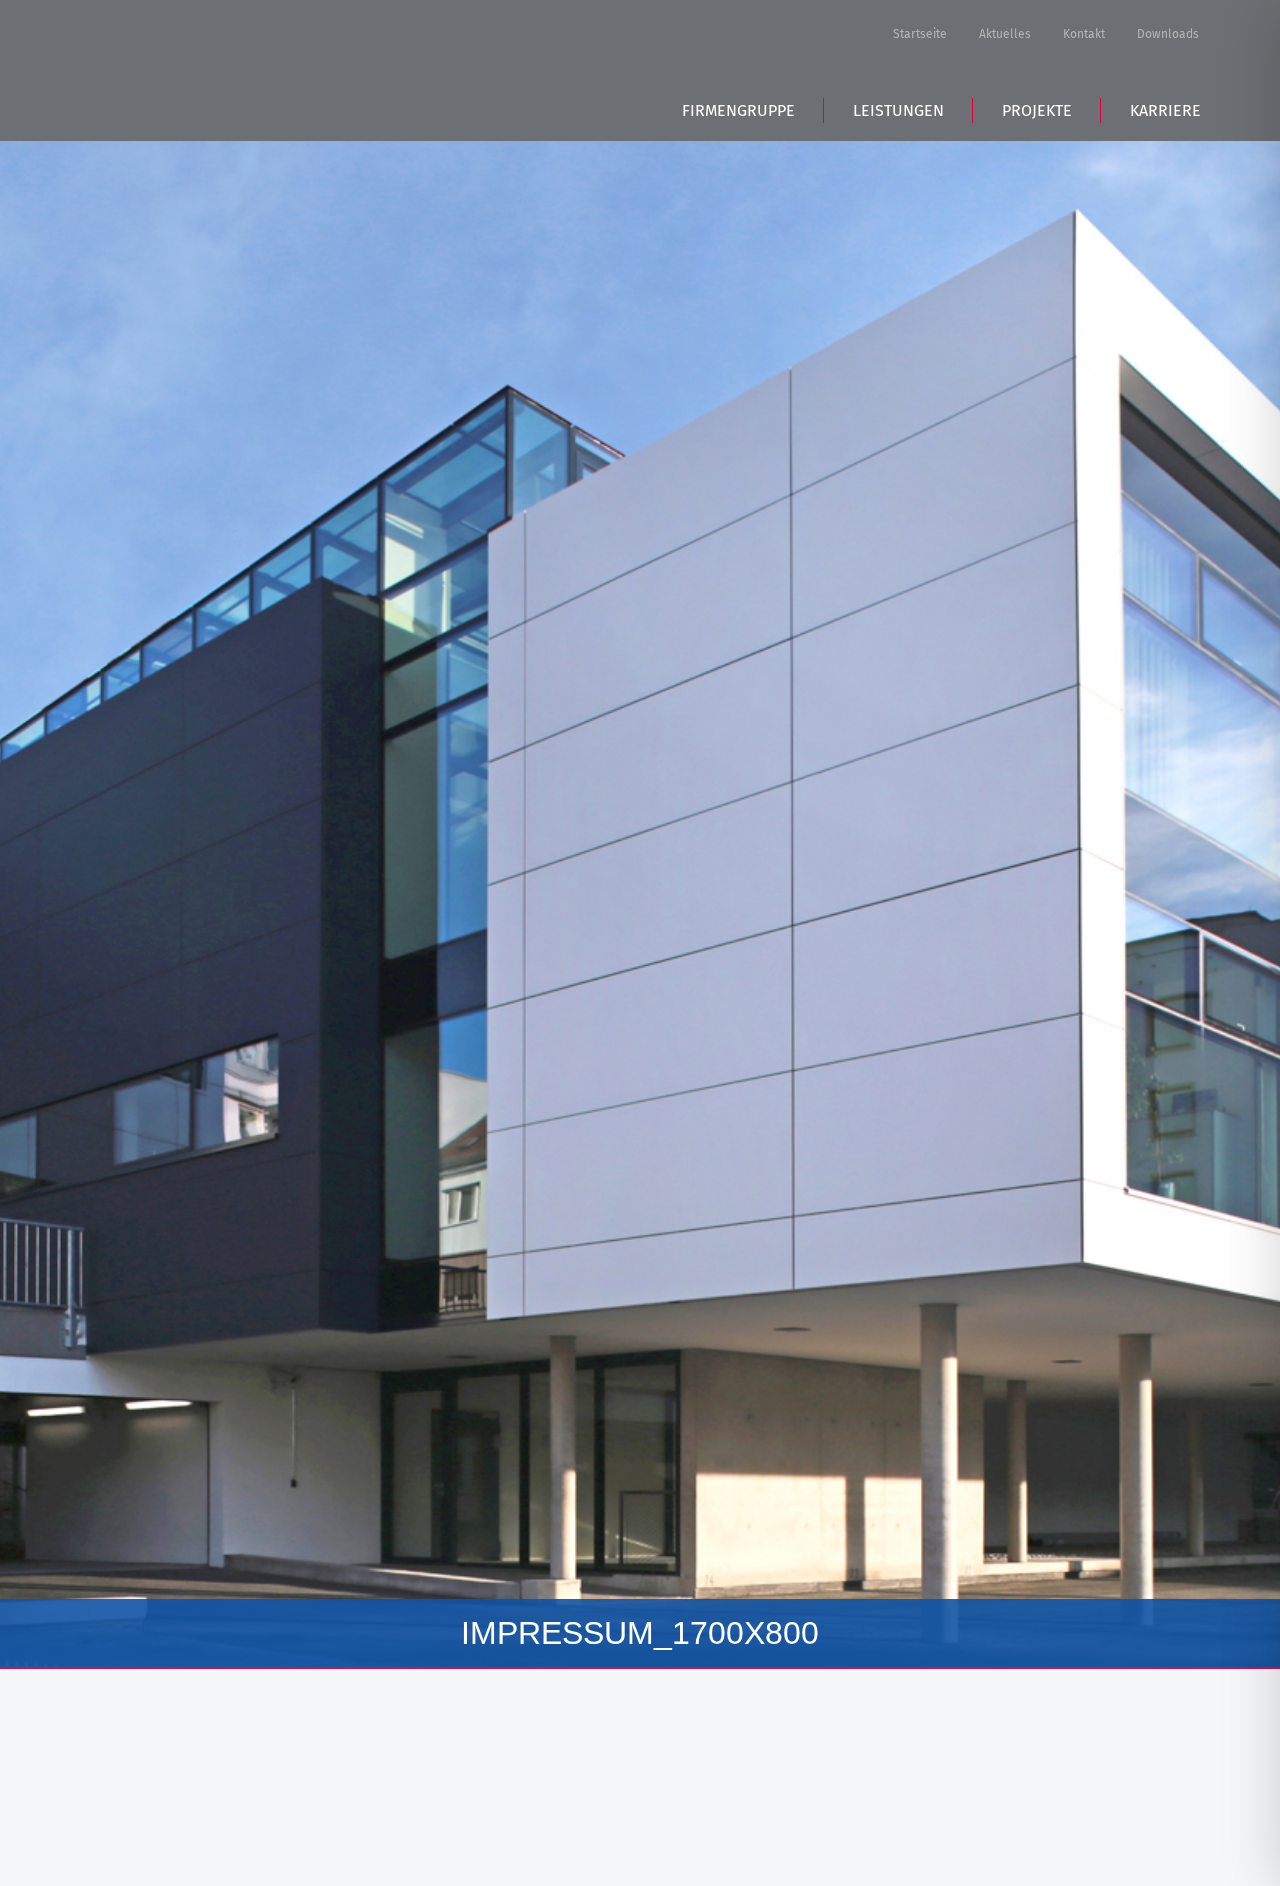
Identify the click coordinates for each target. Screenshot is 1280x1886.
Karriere (1165, 110)
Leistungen (898, 110)
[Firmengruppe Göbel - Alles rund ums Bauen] (229, 67)
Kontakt (1084, 34)
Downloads (1168, 34)
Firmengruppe (738, 110)
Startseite (920, 34)
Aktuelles (1005, 34)
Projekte (1037, 110)
